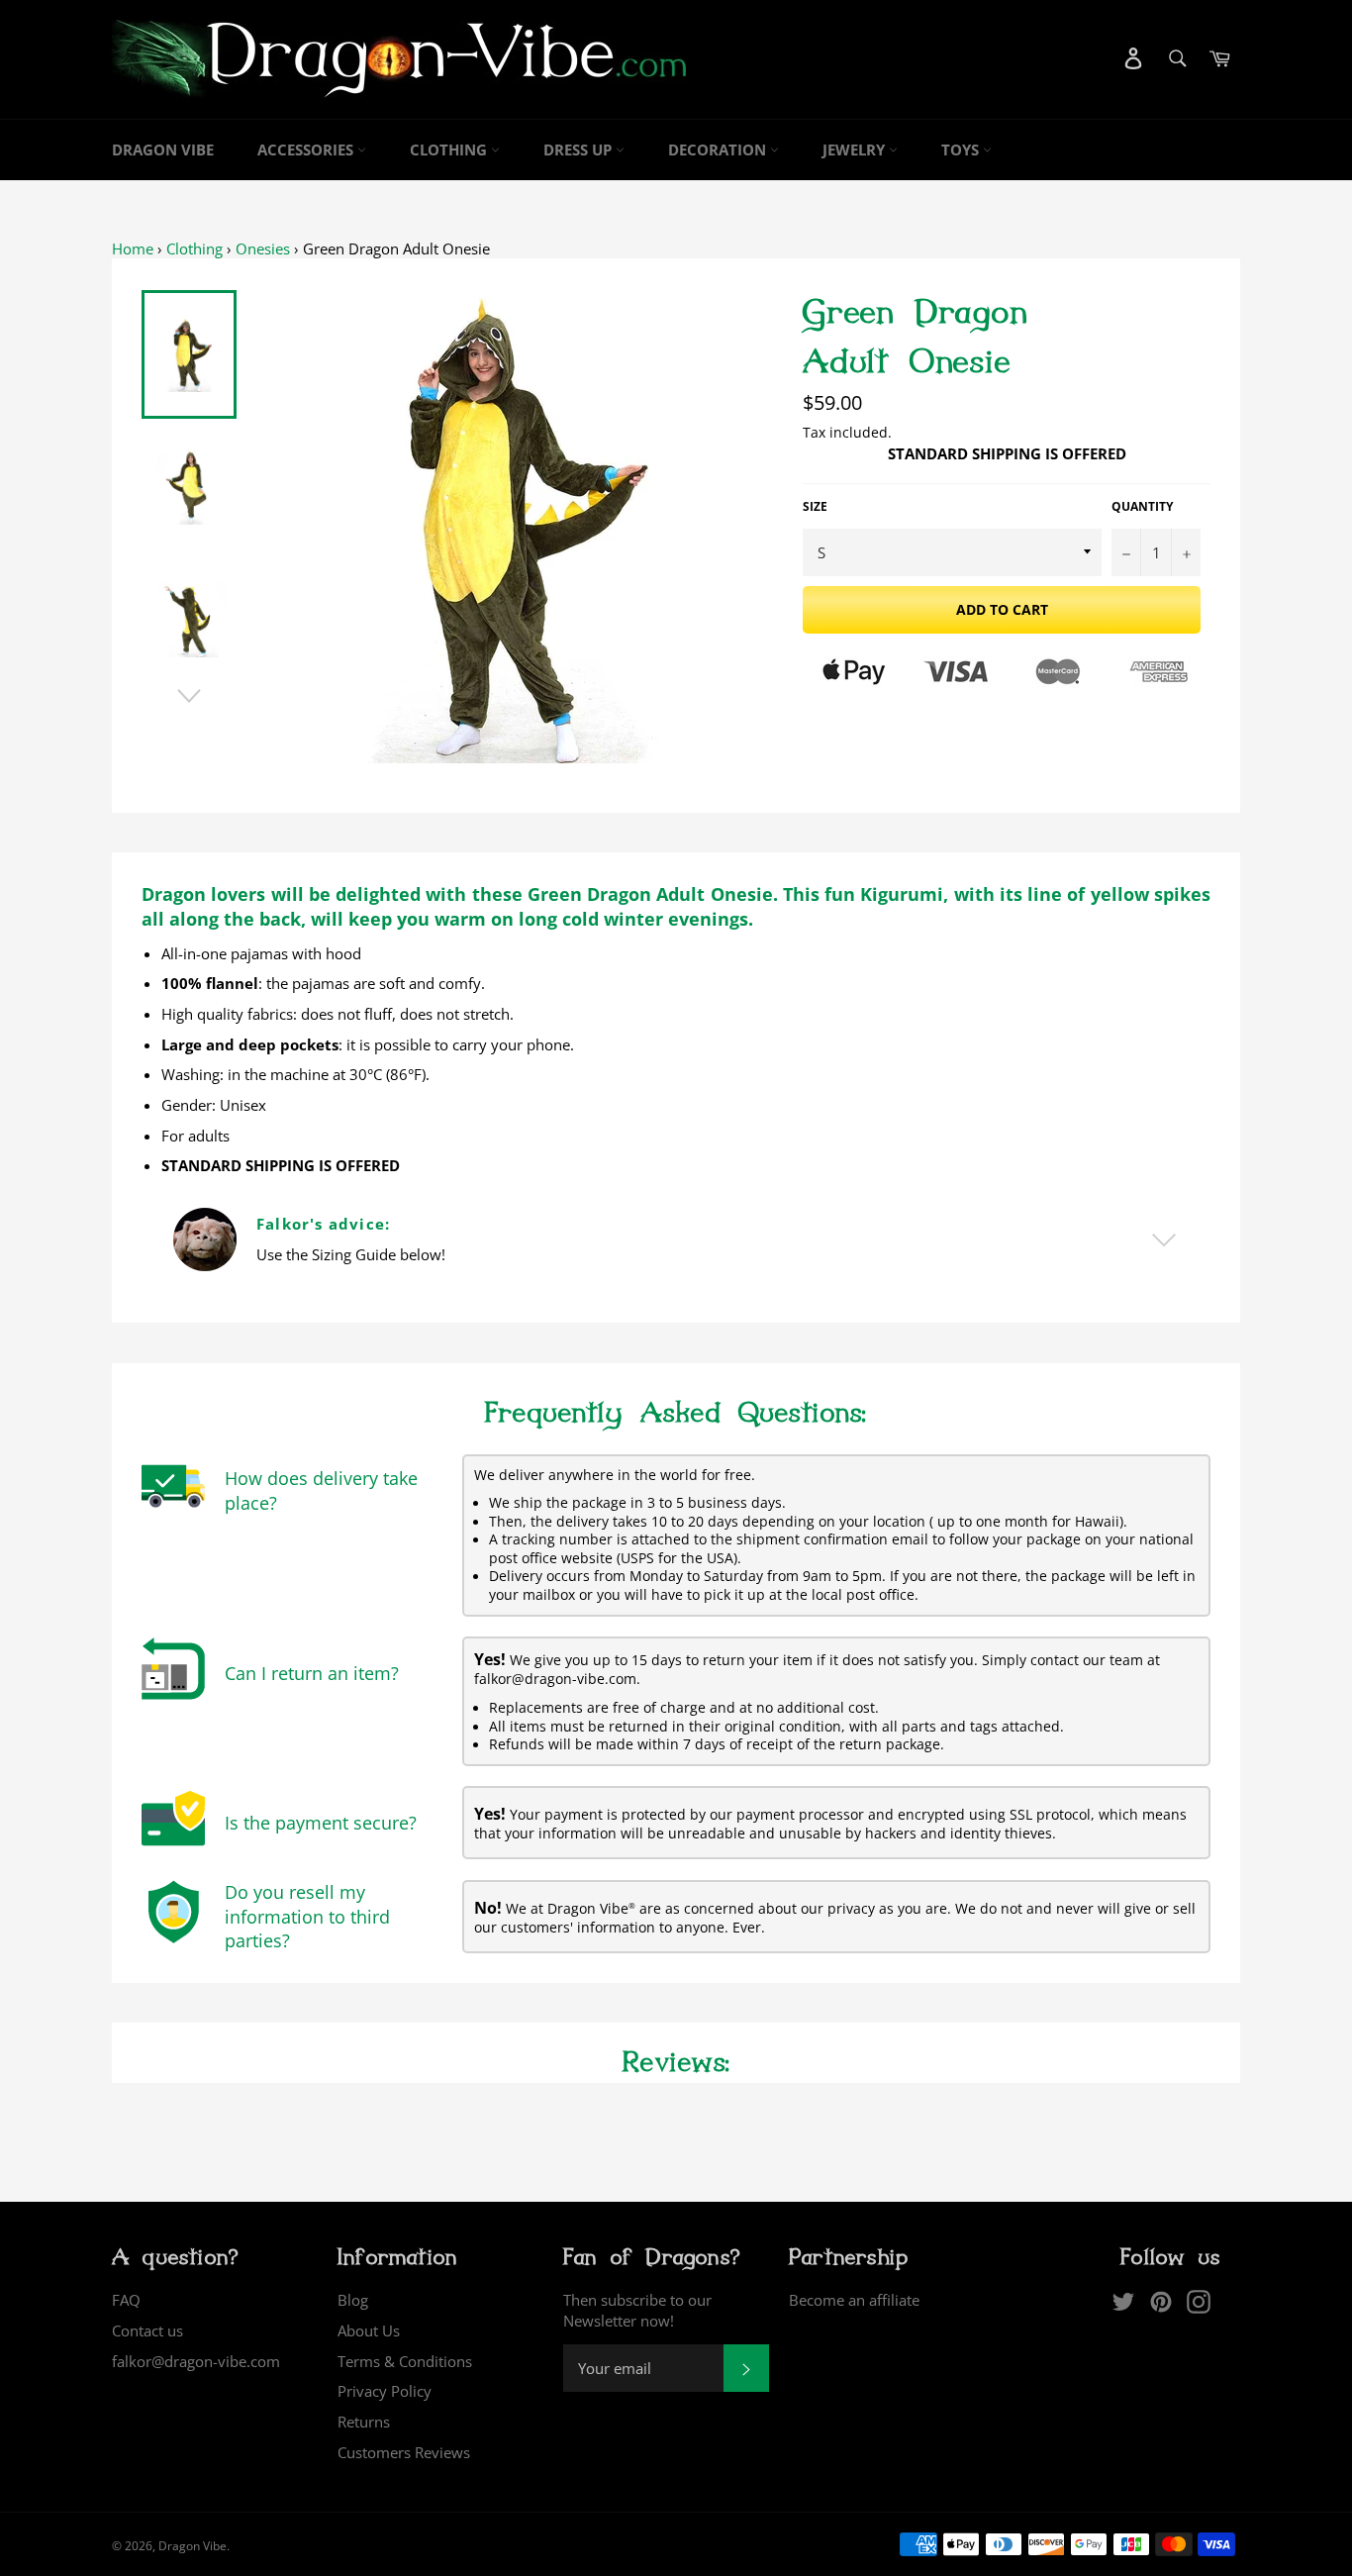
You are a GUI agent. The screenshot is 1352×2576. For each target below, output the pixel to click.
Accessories (307, 149)
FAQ (126, 2300)
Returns (364, 2422)
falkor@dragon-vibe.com (196, 2361)
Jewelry (856, 149)
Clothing (450, 149)
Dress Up (579, 149)
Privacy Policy (385, 2391)
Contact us (147, 2330)
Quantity (1142, 507)
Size (815, 507)
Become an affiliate (854, 2300)
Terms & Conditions (405, 2361)
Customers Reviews (404, 2452)
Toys (962, 149)
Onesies (263, 248)
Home (133, 248)
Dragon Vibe (163, 149)
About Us (369, 2330)
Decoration (719, 149)
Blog (353, 2300)
